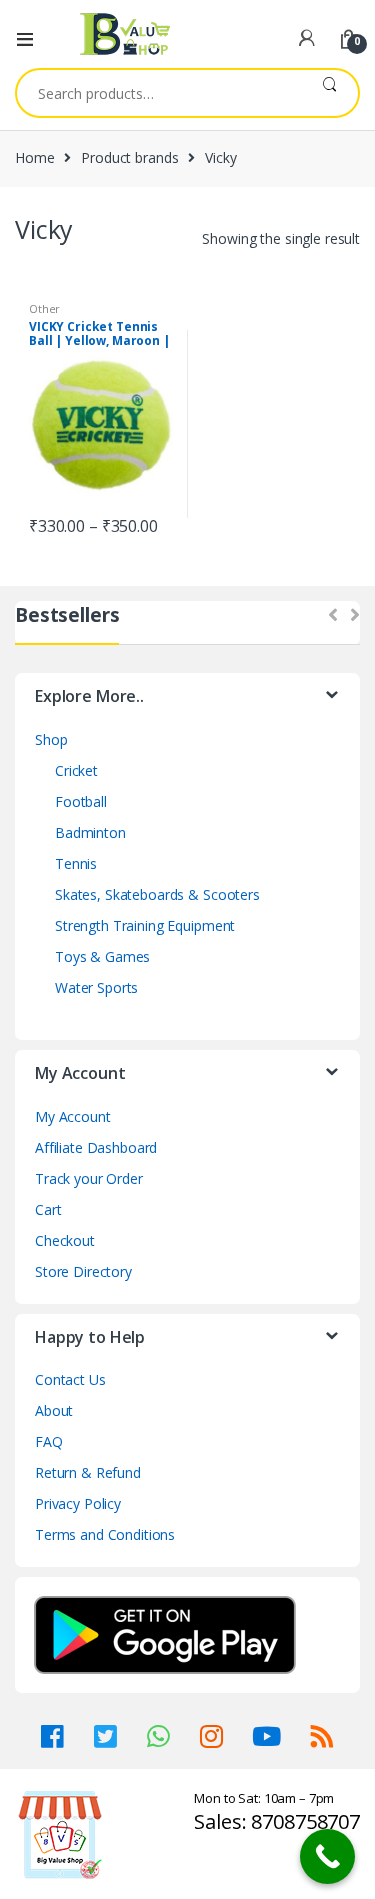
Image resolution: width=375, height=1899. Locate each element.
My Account (73, 1116)
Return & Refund (88, 1472)
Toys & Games (102, 956)
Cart (48, 1209)
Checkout (65, 1240)
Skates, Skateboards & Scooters (157, 894)
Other (44, 308)
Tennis (76, 863)
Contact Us (70, 1379)
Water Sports (96, 987)
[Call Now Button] (327, 1856)
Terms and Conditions (105, 1534)
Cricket (76, 770)
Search (329, 93)
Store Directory (83, 1271)
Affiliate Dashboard (96, 1147)
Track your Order (89, 1178)
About (54, 1410)
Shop (51, 739)
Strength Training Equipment (145, 925)
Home (34, 157)
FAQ (49, 1441)
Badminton (90, 832)
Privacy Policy (78, 1503)
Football (81, 801)
